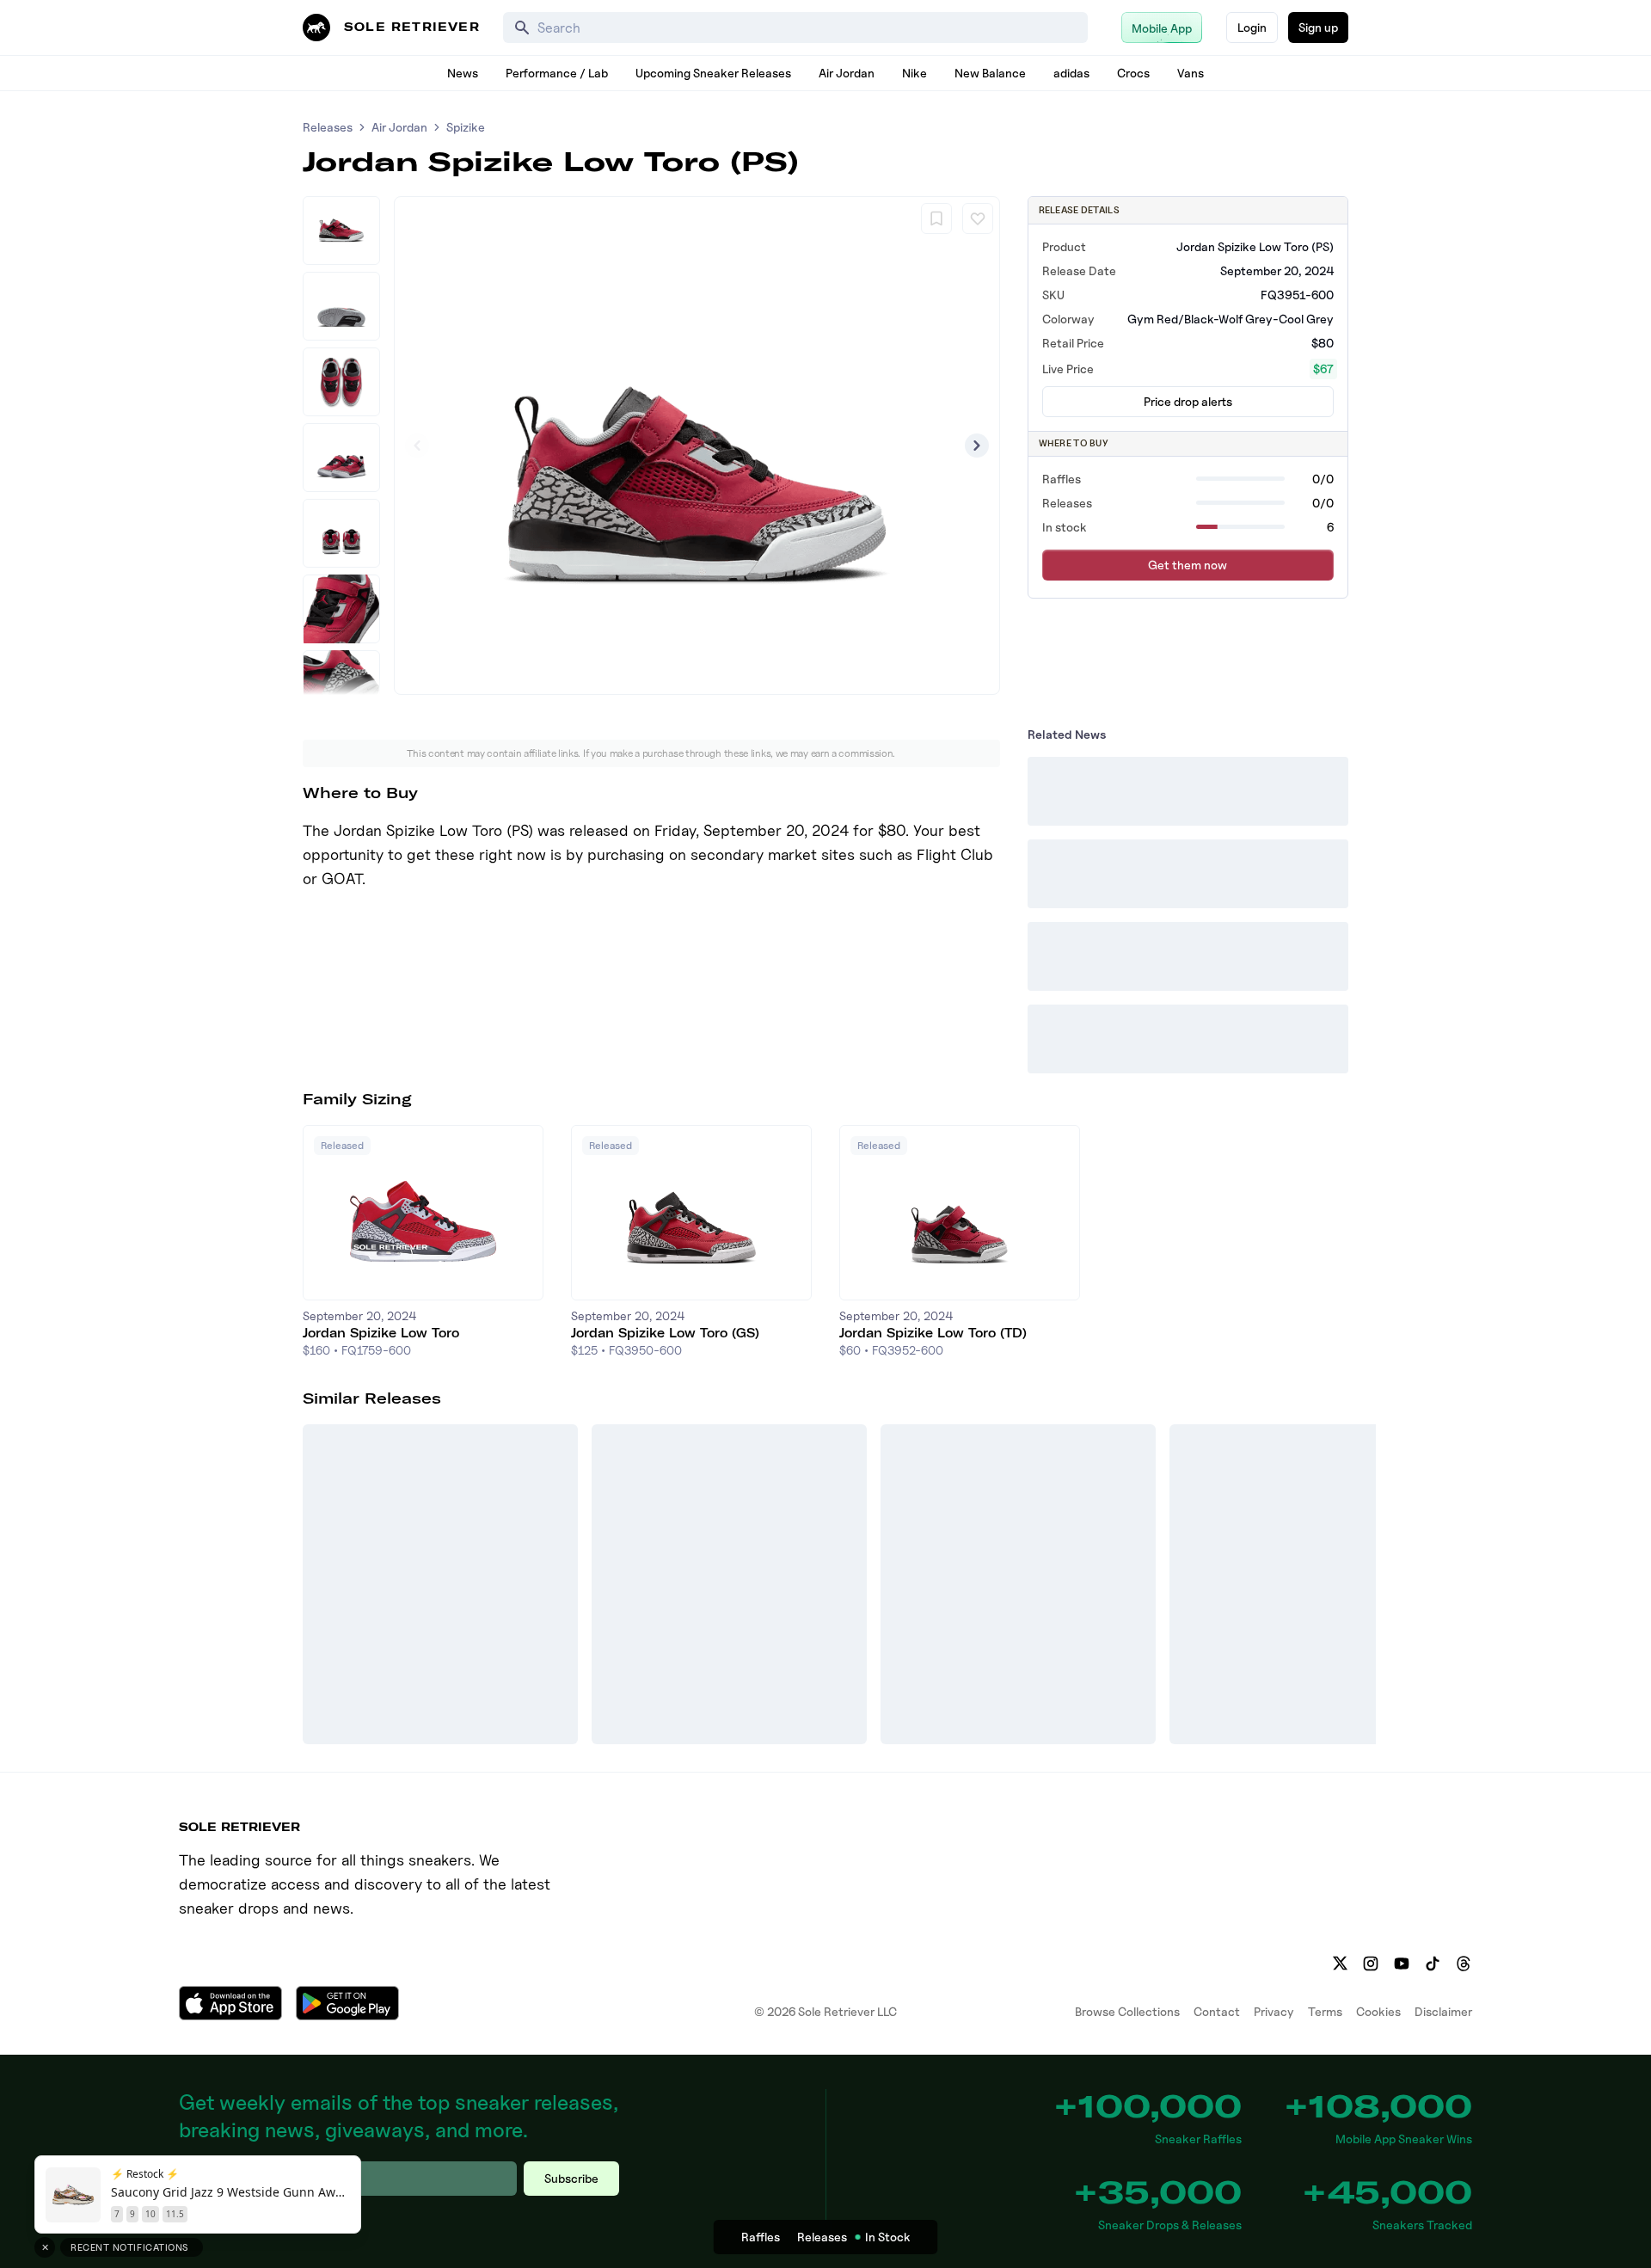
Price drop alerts (1188, 401)
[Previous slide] (417, 446)
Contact (1217, 2011)
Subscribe (571, 2178)
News (463, 73)
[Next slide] (977, 446)
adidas (1071, 73)
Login (1252, 27)
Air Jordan (847, 73)
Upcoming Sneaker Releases (713, 73)
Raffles (761, 2237)
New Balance (990, 73)
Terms (1325, 2011)
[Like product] (978, 218)
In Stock (888, 2237)
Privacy (1274, 2011)
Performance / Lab (557, 73)
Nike (914, 73)
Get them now (1188, 565)
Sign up (1318, 27)
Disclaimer (1443, 2011)
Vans (1191, 73)
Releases (328, 127)
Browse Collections (1127, 2011)
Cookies (1378, 2011)
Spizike (466, 127)
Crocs (1133, 73)
